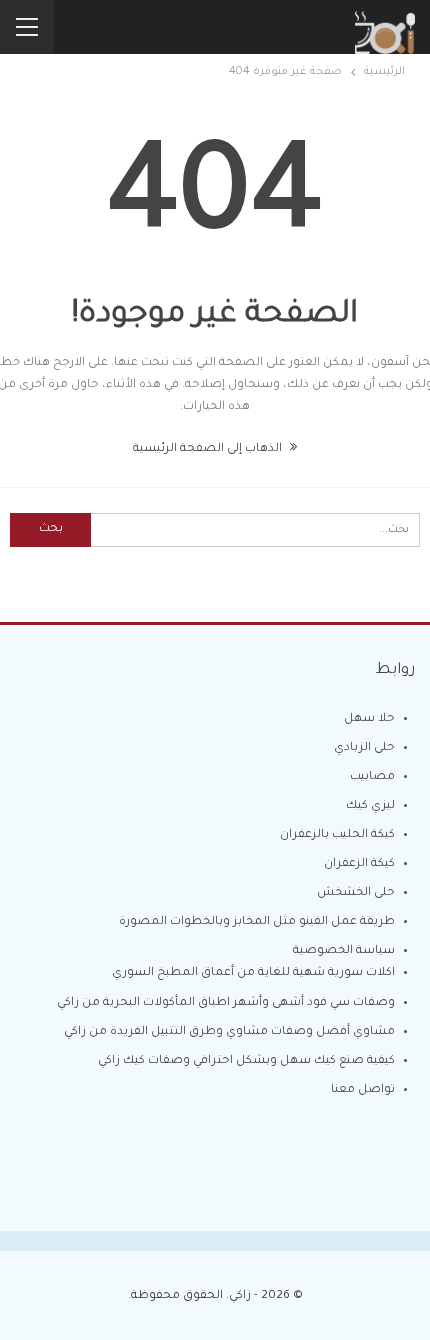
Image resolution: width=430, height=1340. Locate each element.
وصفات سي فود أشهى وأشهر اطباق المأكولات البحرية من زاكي (226, 1003)
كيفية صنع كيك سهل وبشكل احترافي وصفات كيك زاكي (246, 1061)
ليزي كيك (370, 806)
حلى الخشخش (356, 893)
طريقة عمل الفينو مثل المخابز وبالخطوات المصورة (257, 922)
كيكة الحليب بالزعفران (337, 835)
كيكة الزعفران (359, 864)
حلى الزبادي (364, 748)
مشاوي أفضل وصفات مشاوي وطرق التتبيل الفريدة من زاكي (229, 1032)
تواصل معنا (363, 1090)
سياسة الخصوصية (344, 951)
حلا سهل (369, 719)
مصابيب (372, 777)
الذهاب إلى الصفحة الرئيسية (209, 449)
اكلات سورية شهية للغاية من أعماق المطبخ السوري (253, 973)
